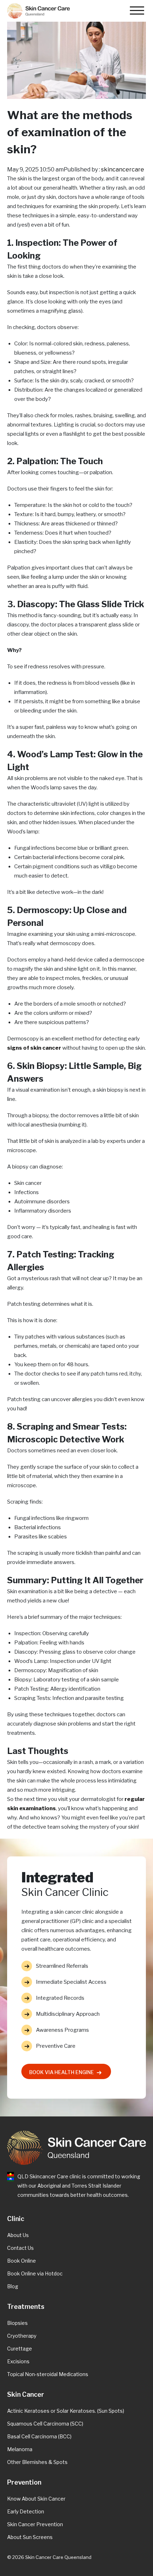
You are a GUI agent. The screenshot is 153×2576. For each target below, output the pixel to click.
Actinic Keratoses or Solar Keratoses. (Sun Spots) (66, 2411)
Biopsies (17, 2323)
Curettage (20, 2349)
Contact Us (20, 2248)
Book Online (22, 2261)
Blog (13, 2286)
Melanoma (20, 2449)
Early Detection (26, 2511)
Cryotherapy (22, 2336)
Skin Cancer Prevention (35, 2524)
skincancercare (123, 169)
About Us (18, 2235)
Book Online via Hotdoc (35, 2273)
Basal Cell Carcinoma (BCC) (39, 2436)
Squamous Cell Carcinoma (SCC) (45, 2424)
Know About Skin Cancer (36, 2499)
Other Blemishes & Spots (37, 2462)
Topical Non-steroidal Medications (48, 2374)
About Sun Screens (30, 2537)
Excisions (18, 2361)
